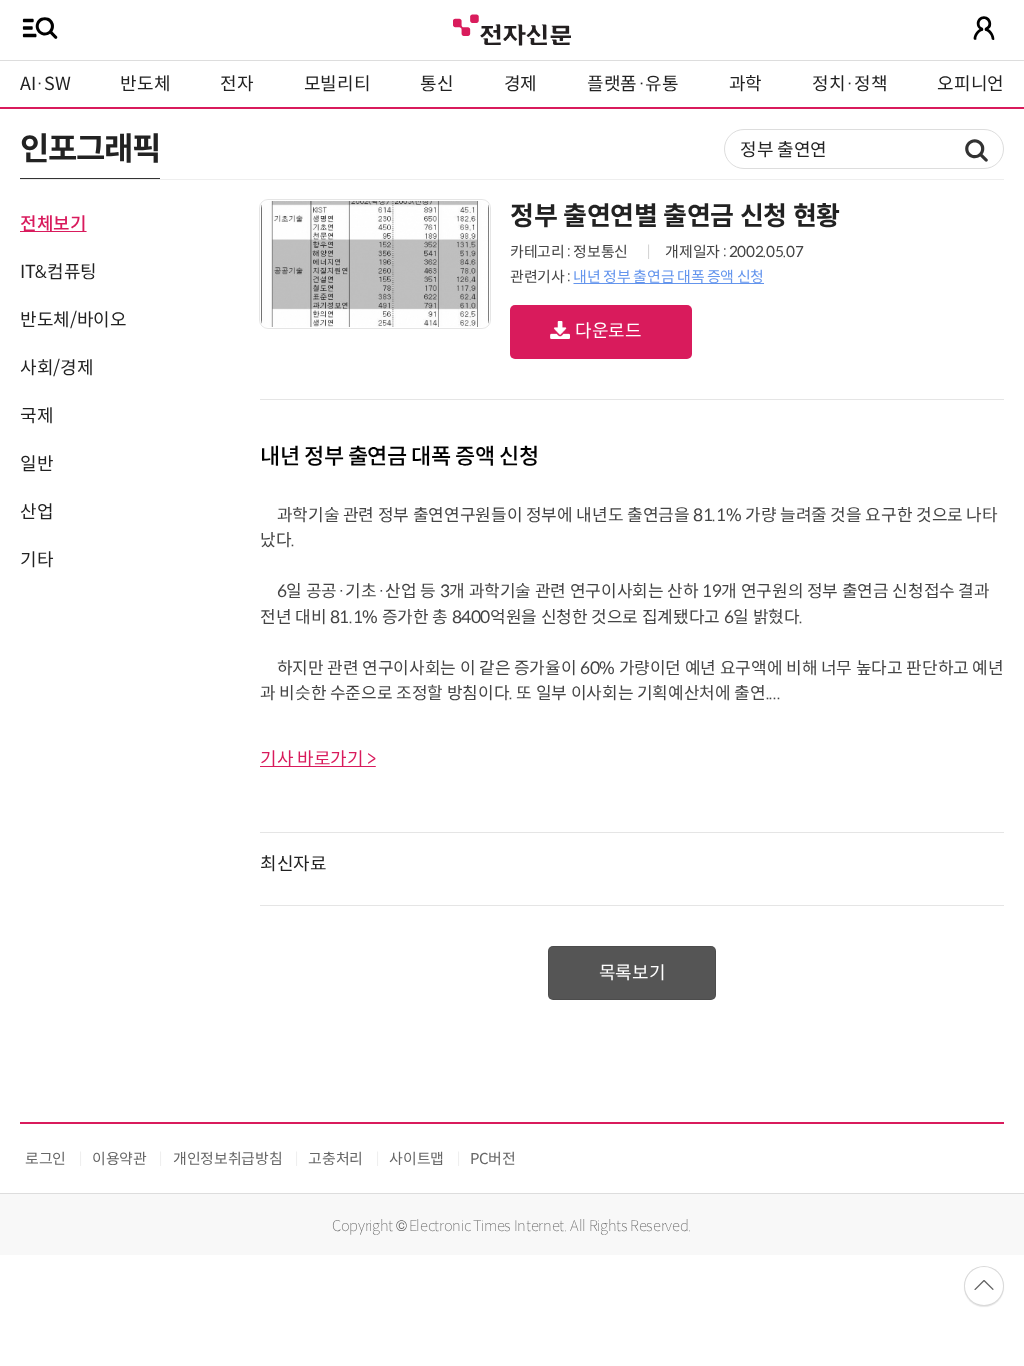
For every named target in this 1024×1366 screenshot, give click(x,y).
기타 (36, 560)
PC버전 (493, 1158)
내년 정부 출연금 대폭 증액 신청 (668, 276)
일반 (36, 464)
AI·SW (45, 84)
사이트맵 (416, 1158)
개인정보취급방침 (227, 1158)
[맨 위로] (984, 1286)
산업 (36, 512)
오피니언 (970, 84)
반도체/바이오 (73, 320)
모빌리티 (337, 84)
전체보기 (53, 224)
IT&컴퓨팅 (58, 272)
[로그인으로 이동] (984, 28)
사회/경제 (56, 368)
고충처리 (335, 1158)
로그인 (45, 1158)
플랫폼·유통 (633, 84)
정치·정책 (849, 84)
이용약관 (119, 1158)
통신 (436, 84)
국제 (36, 416)
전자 (236, 84)
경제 (520, 84)
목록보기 (632, 973)
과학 (745, 84)
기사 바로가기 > (318, 759)
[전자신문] (512, 27)
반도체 (145, 84)
